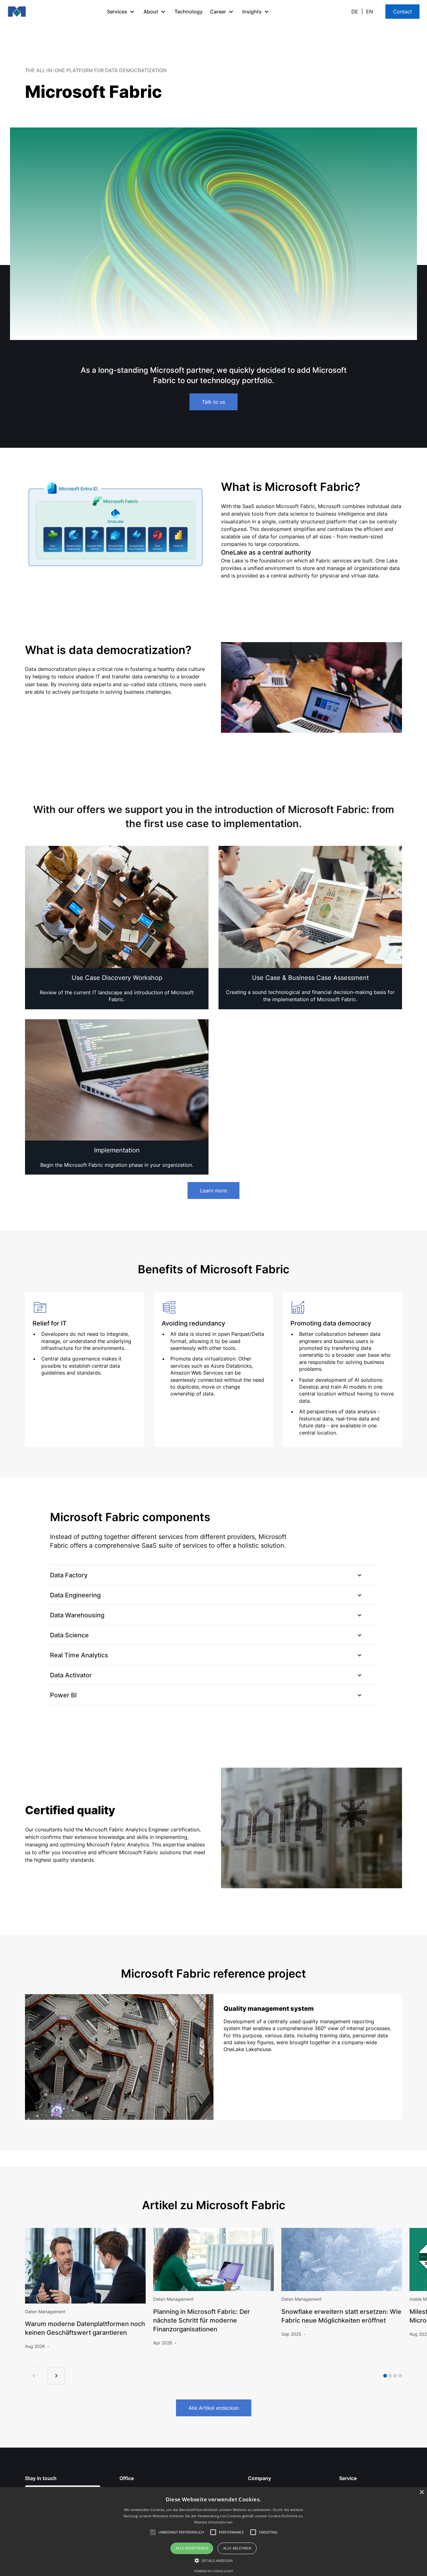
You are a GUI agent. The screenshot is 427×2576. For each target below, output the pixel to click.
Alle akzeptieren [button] (192, 2548)
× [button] (422, 2492)
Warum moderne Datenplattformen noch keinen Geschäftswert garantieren (85, 2328)
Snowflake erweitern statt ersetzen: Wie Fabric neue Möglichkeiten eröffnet (341, 2316)
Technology (188, 12)
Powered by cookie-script (214, 2571)
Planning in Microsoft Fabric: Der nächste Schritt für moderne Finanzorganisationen (202, 2320)
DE (355, 12)
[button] (121, 12)
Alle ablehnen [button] (237, 2548)
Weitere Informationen (213, 2522)
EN (369, 12)
